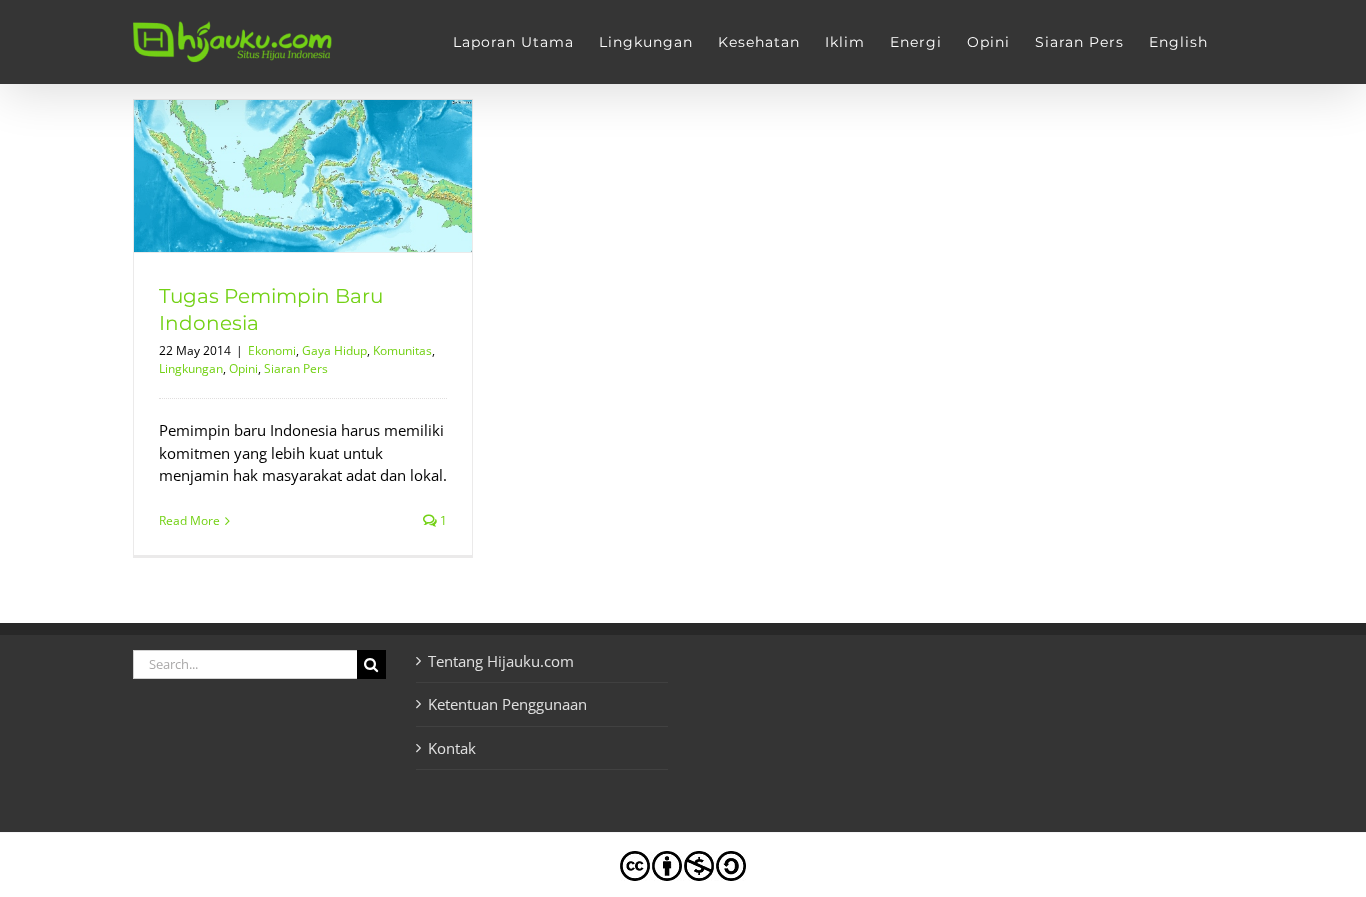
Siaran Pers (296, 368)
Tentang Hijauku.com (501, 661)
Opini (243, 368)
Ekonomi (272, 350)
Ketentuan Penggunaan (507, 704)
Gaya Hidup (334, 350)
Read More (189, 520)
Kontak (452, 748)
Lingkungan (191, 368)
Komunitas (402, 350)
